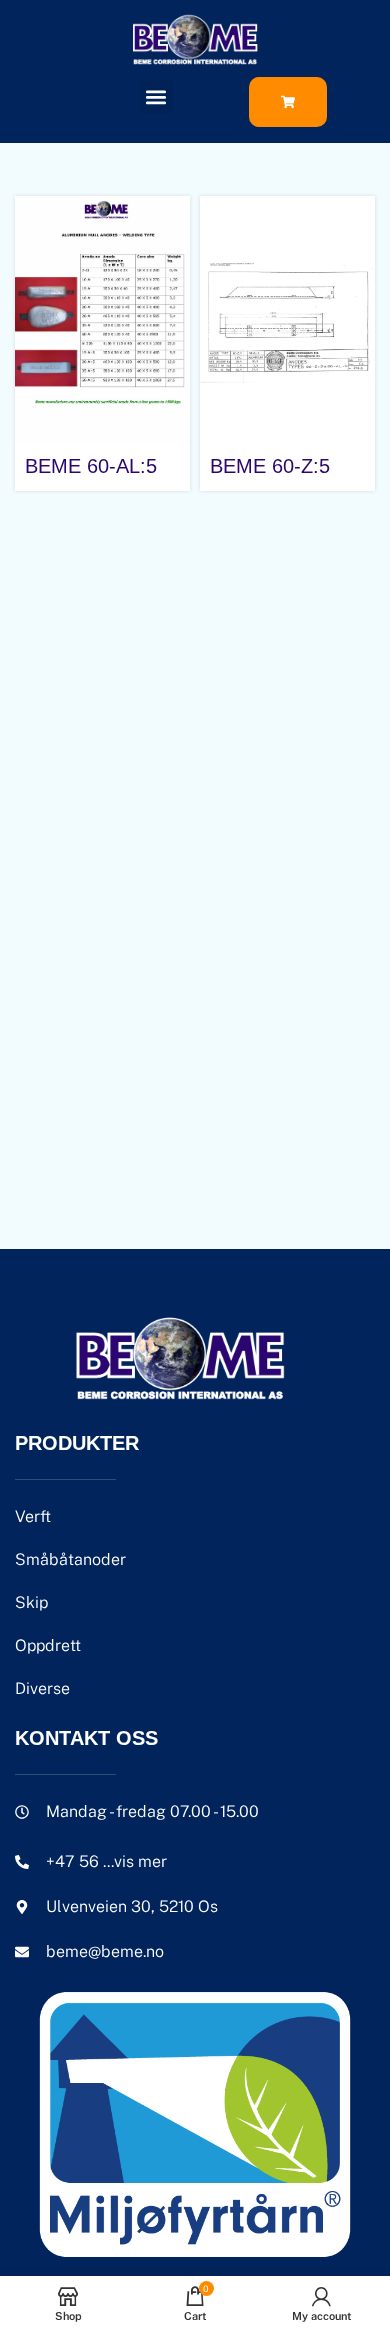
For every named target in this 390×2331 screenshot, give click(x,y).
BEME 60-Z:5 (270, 466)
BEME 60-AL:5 (91, 466)
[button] (156, 96)
